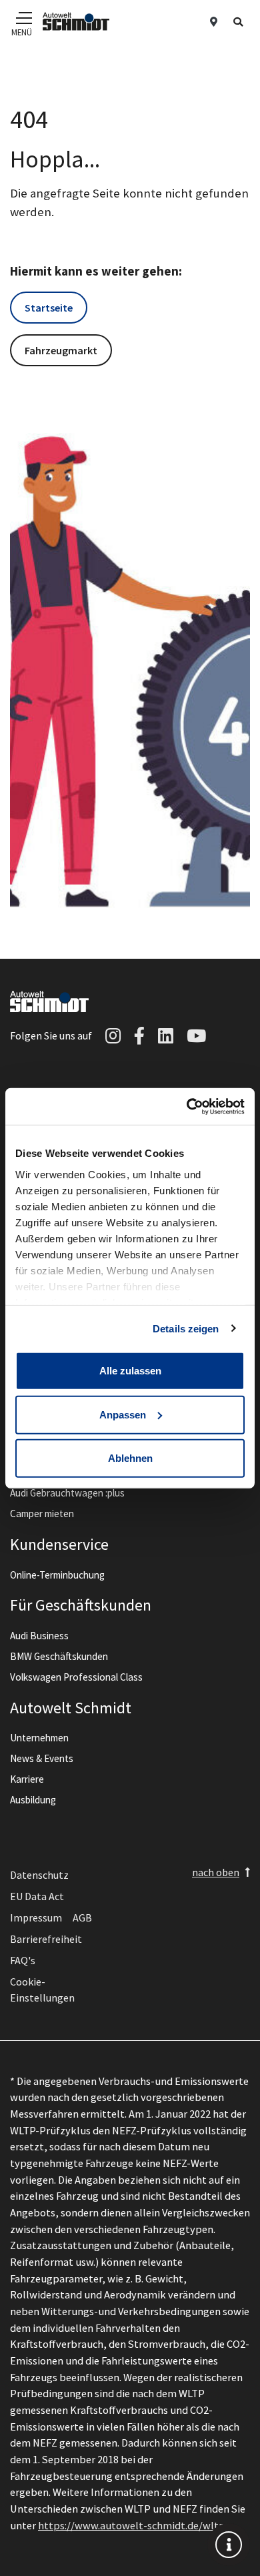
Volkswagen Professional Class (76, 1677)
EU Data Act (37, 1896)
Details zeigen (186, 1328)
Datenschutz (39, 1875)
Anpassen (123, 1414)
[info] (229, 2545)
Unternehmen (39, 1738)
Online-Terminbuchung (57, 1575)
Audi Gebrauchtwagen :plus (67, 1493)
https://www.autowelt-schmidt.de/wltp (132, 2525)
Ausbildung (33, 1800)
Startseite (49, 308)
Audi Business (39, 1636)
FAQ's (23, 1960)
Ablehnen (130, 1458)
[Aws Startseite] (76, 21)
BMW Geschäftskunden (59, 1656)
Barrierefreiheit (46, 1939)
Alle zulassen (130, 1371)
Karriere (27, 1779)
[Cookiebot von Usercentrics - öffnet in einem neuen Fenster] (187, 1106)
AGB (82, 1917)
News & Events (42, 1758)
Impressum (36, 1917)
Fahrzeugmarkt (61, 350)
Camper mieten (42, 1514)
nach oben (216, 1872)
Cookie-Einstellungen (42, 1990)
